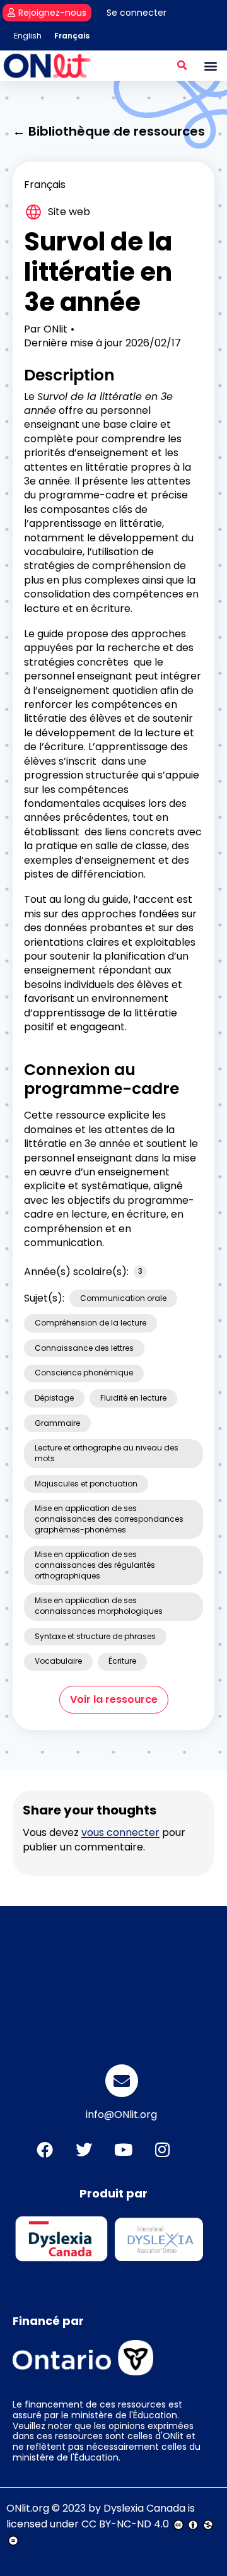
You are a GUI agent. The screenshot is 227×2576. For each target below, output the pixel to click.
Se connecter (137, 13)
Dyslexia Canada (144, 2508)
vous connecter (120, 1832)
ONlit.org (28, 2508)
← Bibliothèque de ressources (109, 131)
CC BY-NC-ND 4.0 (125, 2524)
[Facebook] (45, 2150)
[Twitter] (84, 2150)
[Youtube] (123, 2150)
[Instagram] (162, 2150)
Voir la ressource (114, 1699)
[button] (182, 66)
